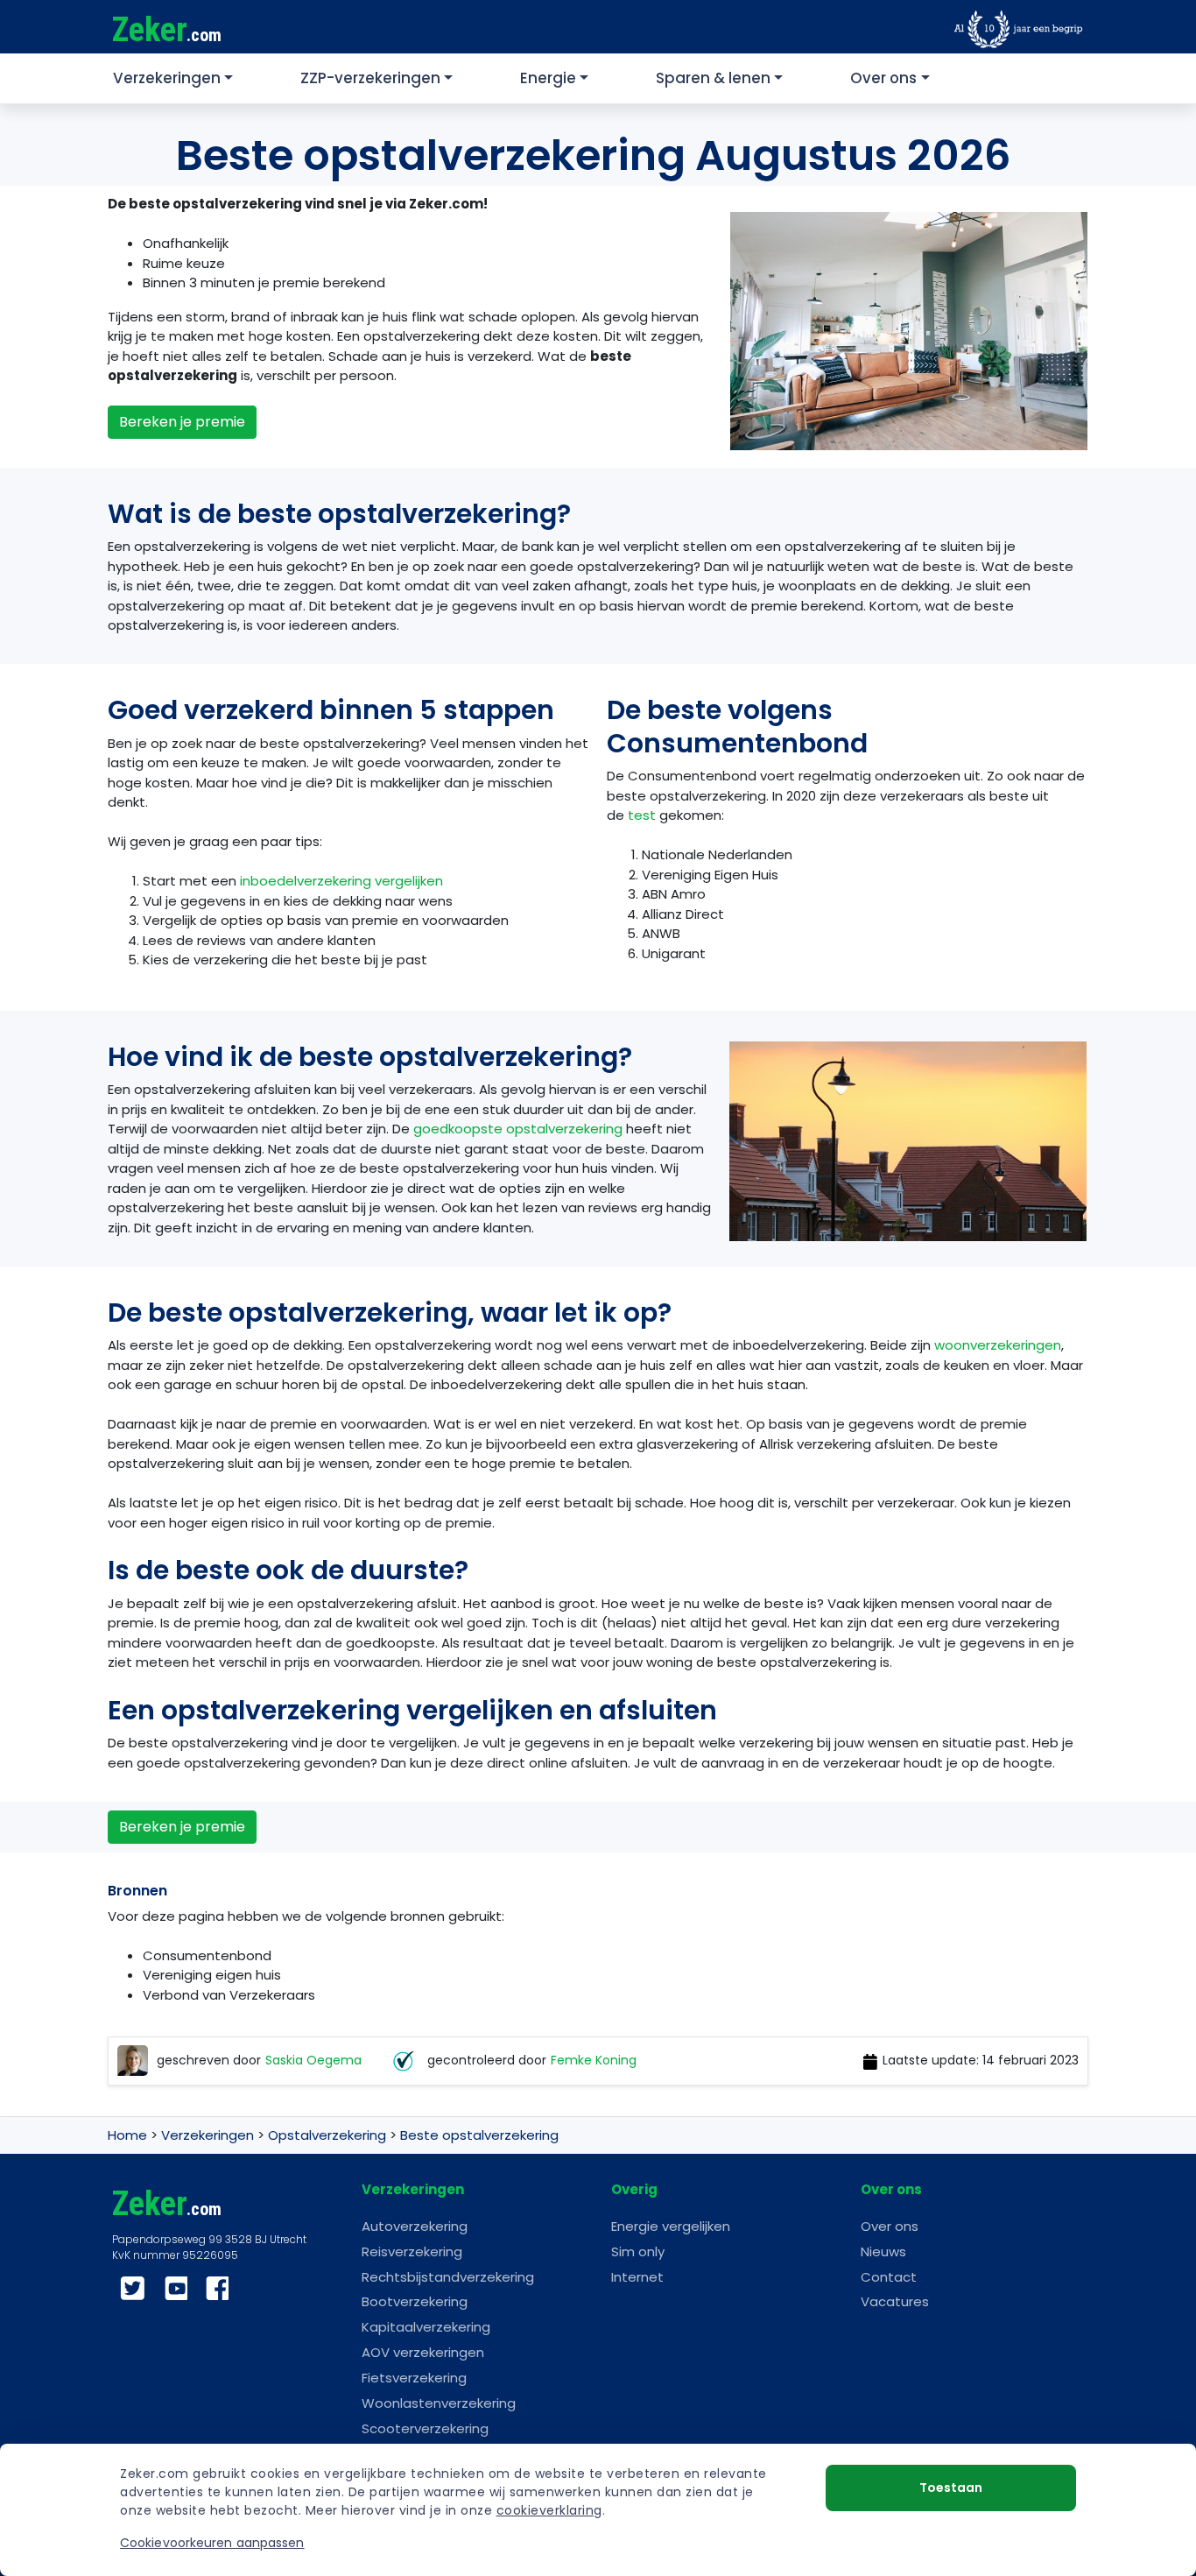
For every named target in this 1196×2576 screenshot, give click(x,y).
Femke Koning (594, 2061)
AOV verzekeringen (423, 2352)
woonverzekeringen (998, 1345)
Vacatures (895, 2301)
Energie (548, 78)
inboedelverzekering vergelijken (341, 881)
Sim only (638, 2251)
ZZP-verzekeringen (370, 78)
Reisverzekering (412, 2251)
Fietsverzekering (414, 2378)
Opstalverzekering (327, 2135)
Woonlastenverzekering (439, 2403)
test (642, 815)
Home (127, 2135)
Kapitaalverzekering (426, 2327)
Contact (889, 2277)
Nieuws (883, 2251)
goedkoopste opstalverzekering (518, 1129)
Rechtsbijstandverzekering (448, 2277)
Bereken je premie (182, 422)
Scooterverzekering (425, 2428)
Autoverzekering (415, 2226)
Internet (637, 2277)
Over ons (883, 78)
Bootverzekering (415, 2301)
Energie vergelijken (671, 2226)
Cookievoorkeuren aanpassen (212, 2543)
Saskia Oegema (313, 2061)
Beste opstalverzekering (479, 2135)
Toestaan (951, 2488)
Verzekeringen (167, 78)
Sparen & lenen (713, 78)
